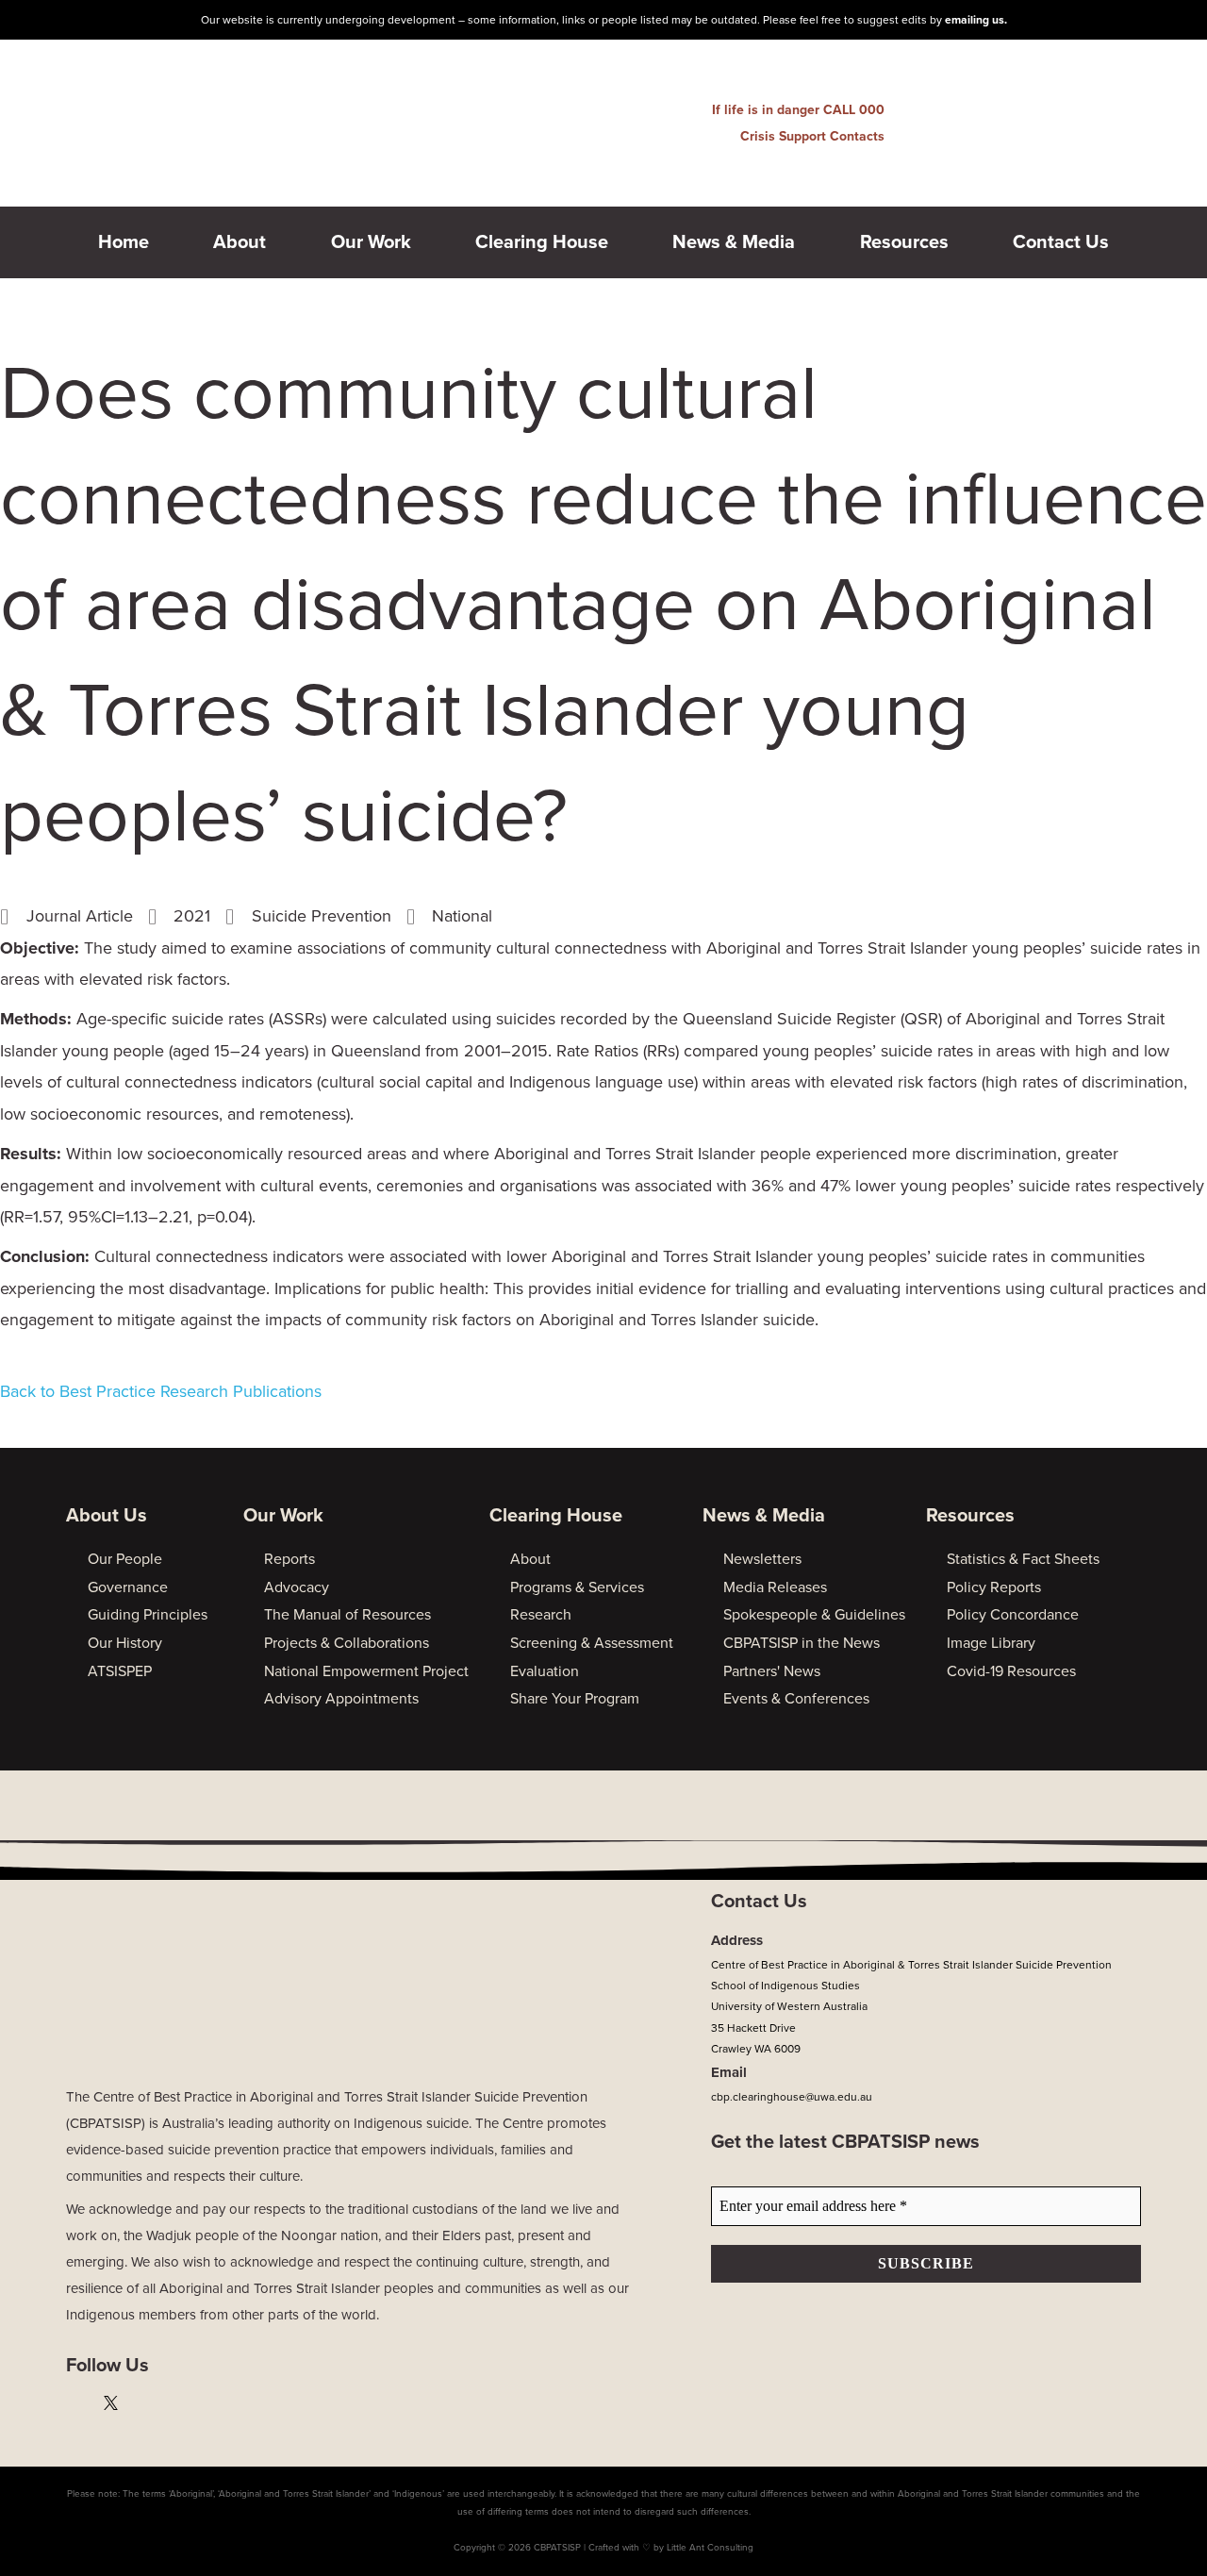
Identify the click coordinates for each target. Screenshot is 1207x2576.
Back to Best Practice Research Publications (161, 1391)
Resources (904, 242)
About (240, 242)
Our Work (371, 242)
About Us (107, 1516)
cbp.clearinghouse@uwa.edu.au (792, 2097)
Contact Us (1061, 242)
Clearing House (542, 242)
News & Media (734, 242)
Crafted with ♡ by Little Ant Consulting (671, 2548)
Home (124, 242)
